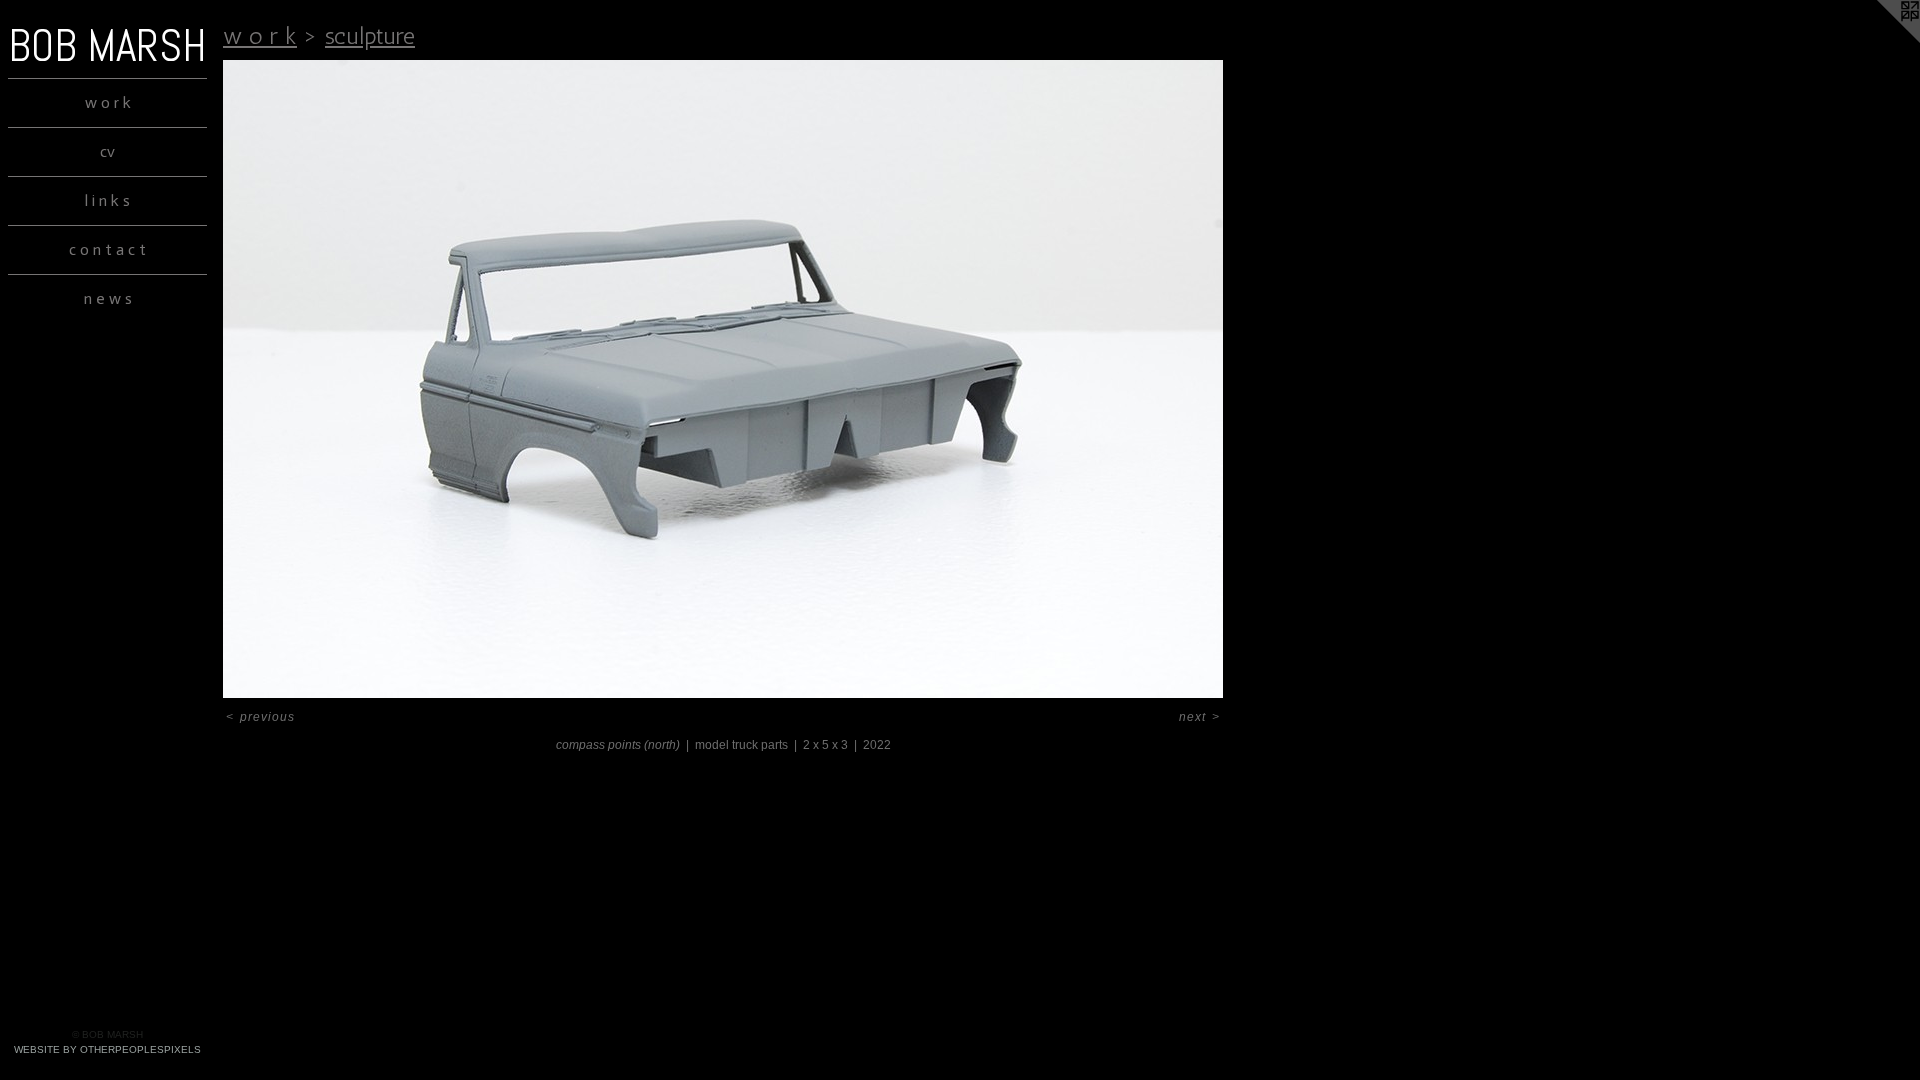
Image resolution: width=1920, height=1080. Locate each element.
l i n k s (107, 200)
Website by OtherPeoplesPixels (107, 1049)
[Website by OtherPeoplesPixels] (1880, 40)
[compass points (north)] (723, 379)
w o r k (108, 102)
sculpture (370, 35)
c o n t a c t (107, 249)
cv (107, 151)
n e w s (108, 298)
